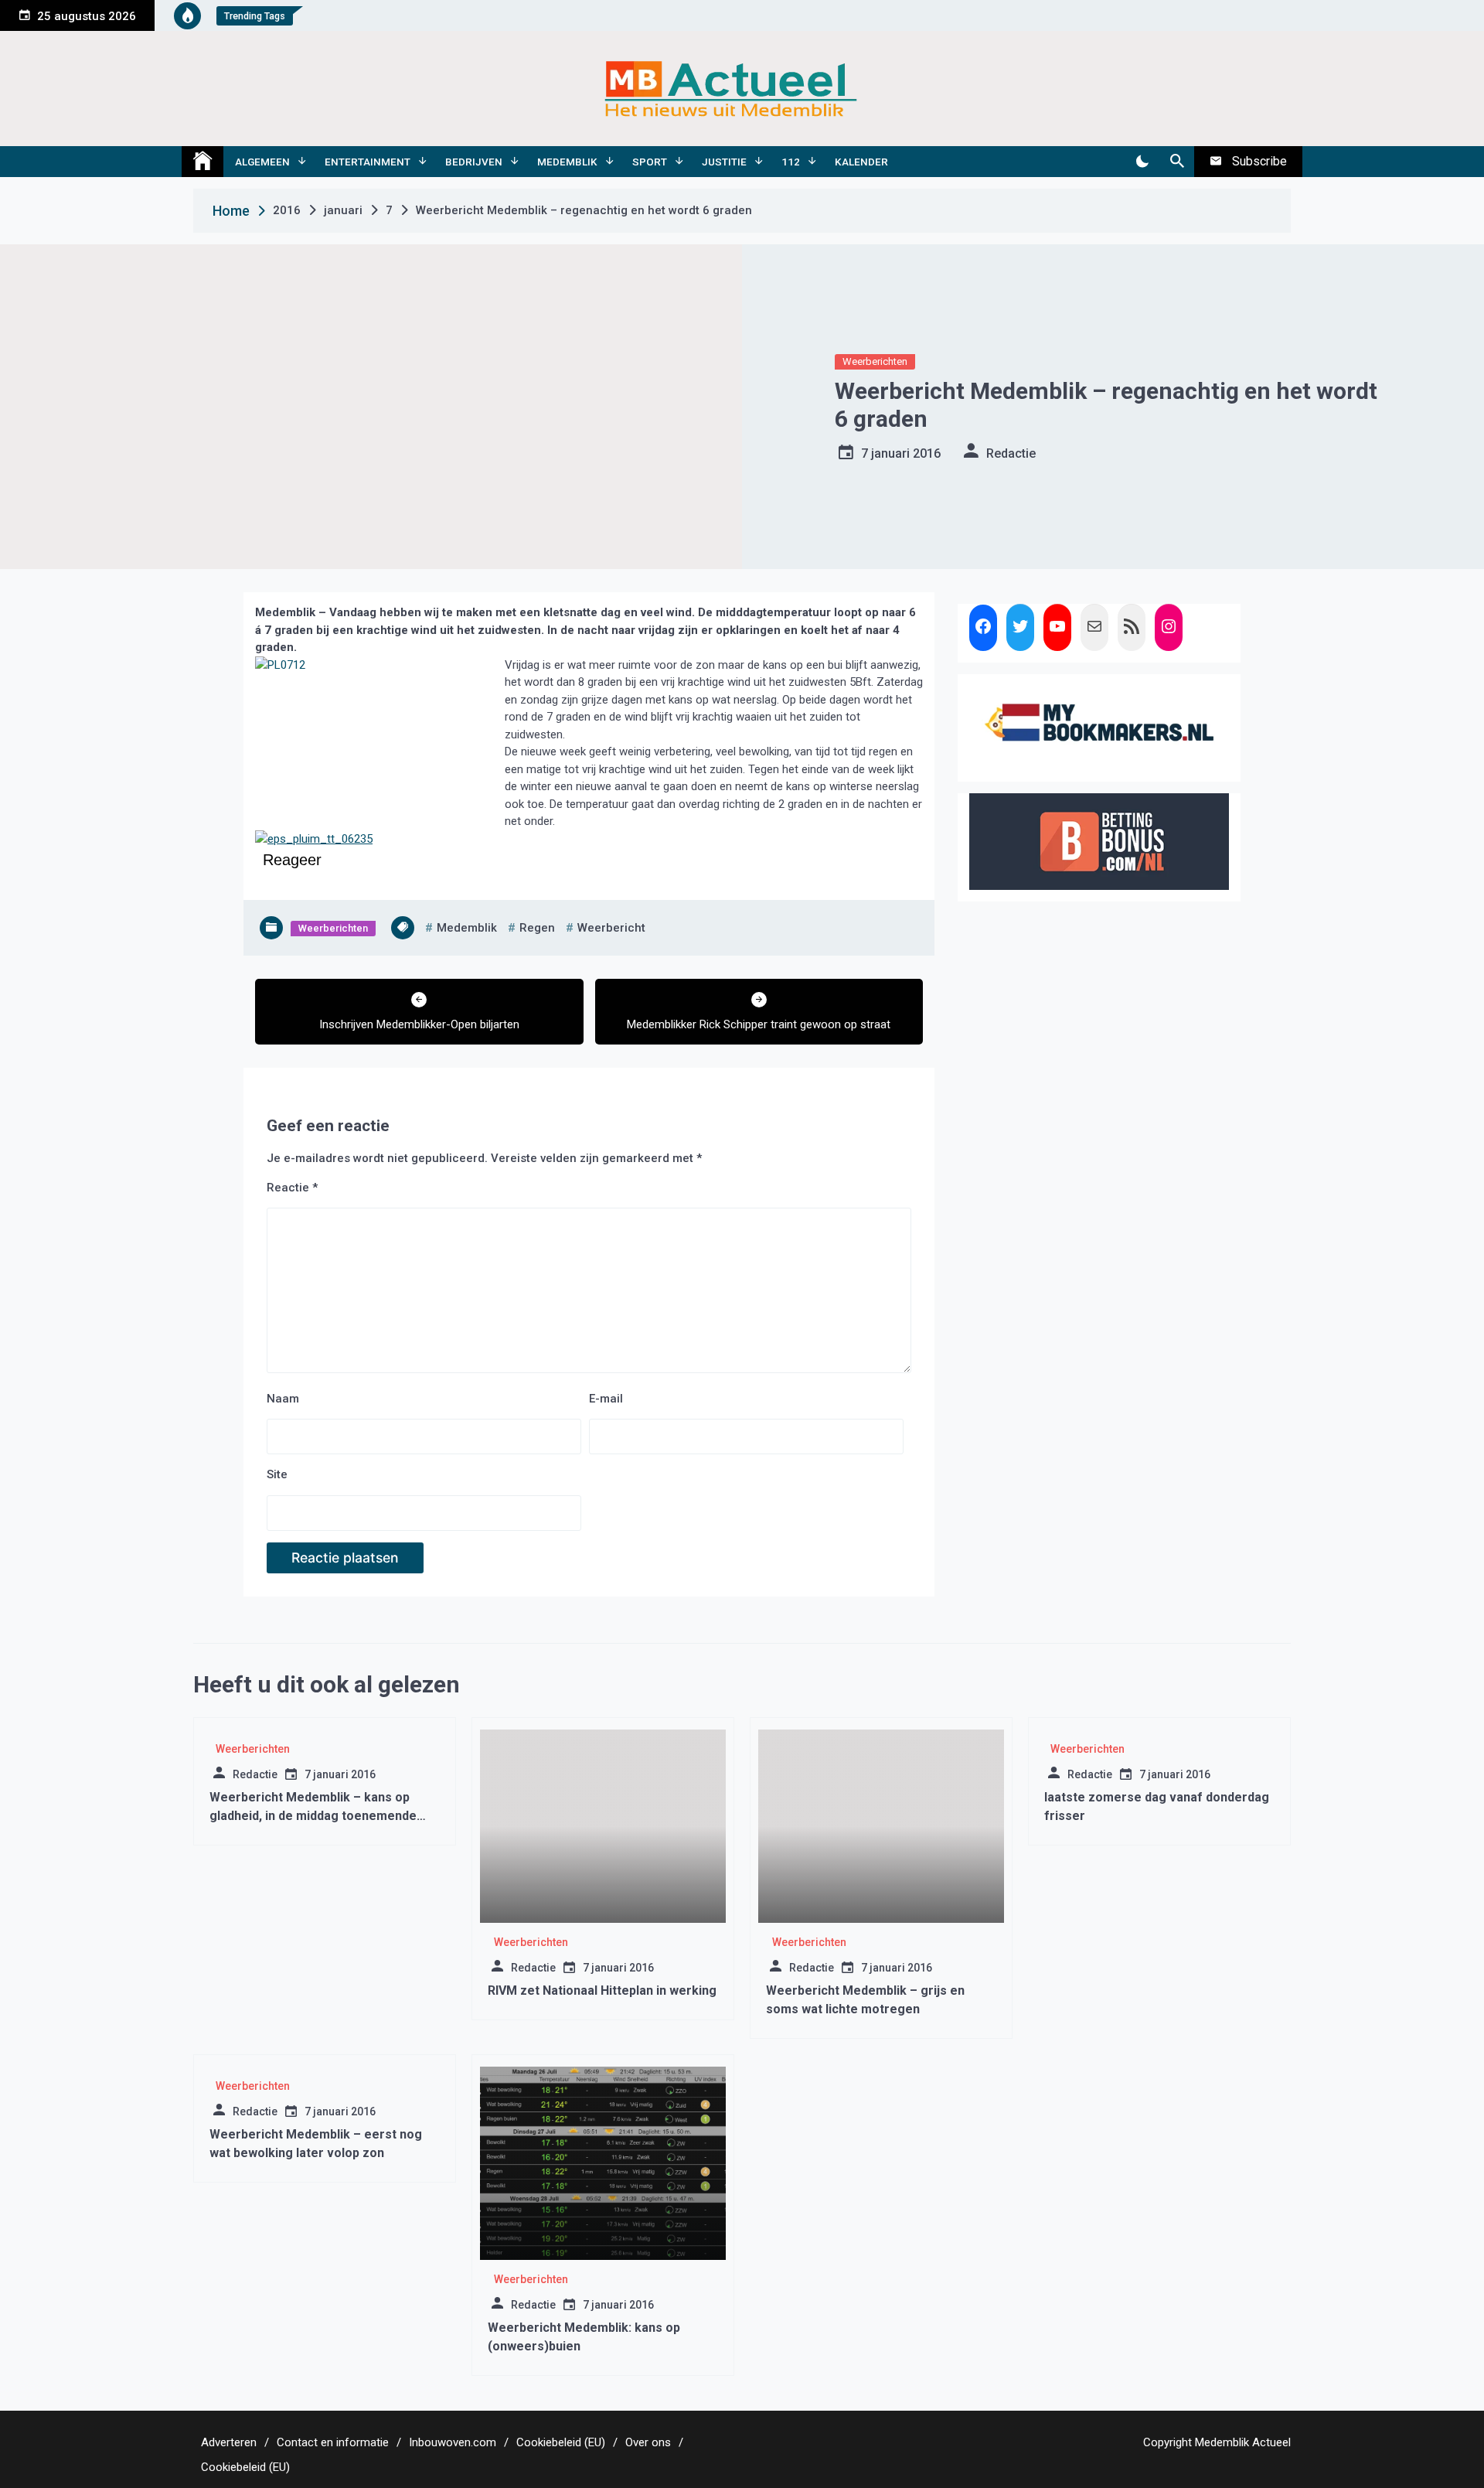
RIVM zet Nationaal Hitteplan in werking (602, 1990)
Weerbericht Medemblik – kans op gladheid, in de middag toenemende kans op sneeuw (313, 1816)
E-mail (606, 1399)
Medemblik (567, 162)
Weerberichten (875, 361)
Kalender (861, 162)
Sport (650, 162)
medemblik (467, 928)
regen (537, 928)
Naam (283, 1399)
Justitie (724, 162)
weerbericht (611, 928)
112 (791, 162)
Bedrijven (474, 162)
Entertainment (368, 162)
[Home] (203, 162)
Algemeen (262, 162)
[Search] (1177, 162)
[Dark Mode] (1142, 162)
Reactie (292, 1188)
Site (277, 1474)
